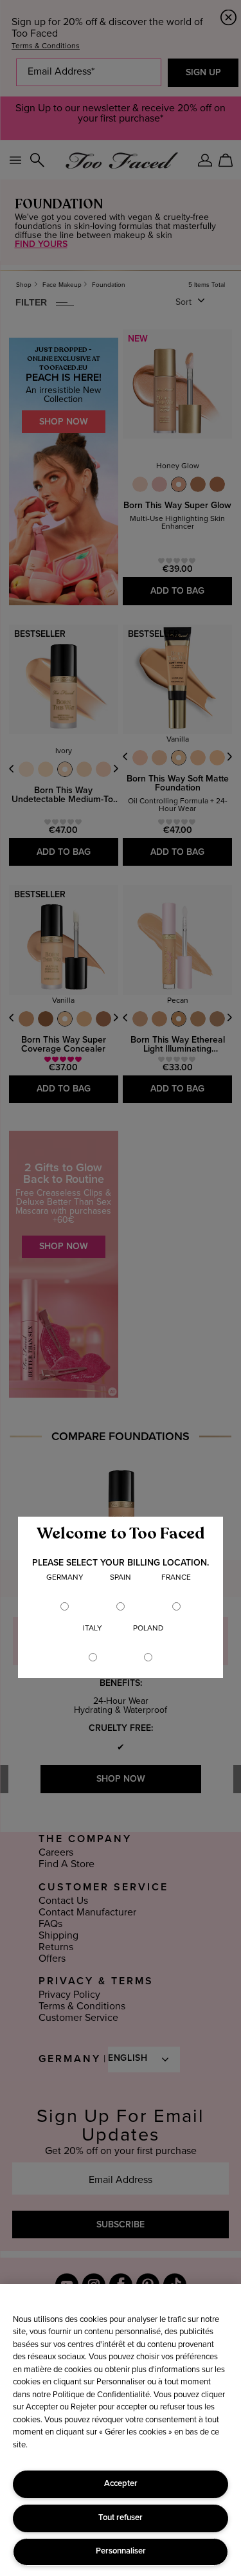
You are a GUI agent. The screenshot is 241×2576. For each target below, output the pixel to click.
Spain (121, 1578)
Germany (65, 1578)
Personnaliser (121, 2551)
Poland (148, 1629)
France (176, 1578)
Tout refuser (121, 2518)
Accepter (121, 2484)
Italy (93, 1629)
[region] (121, 2430)
